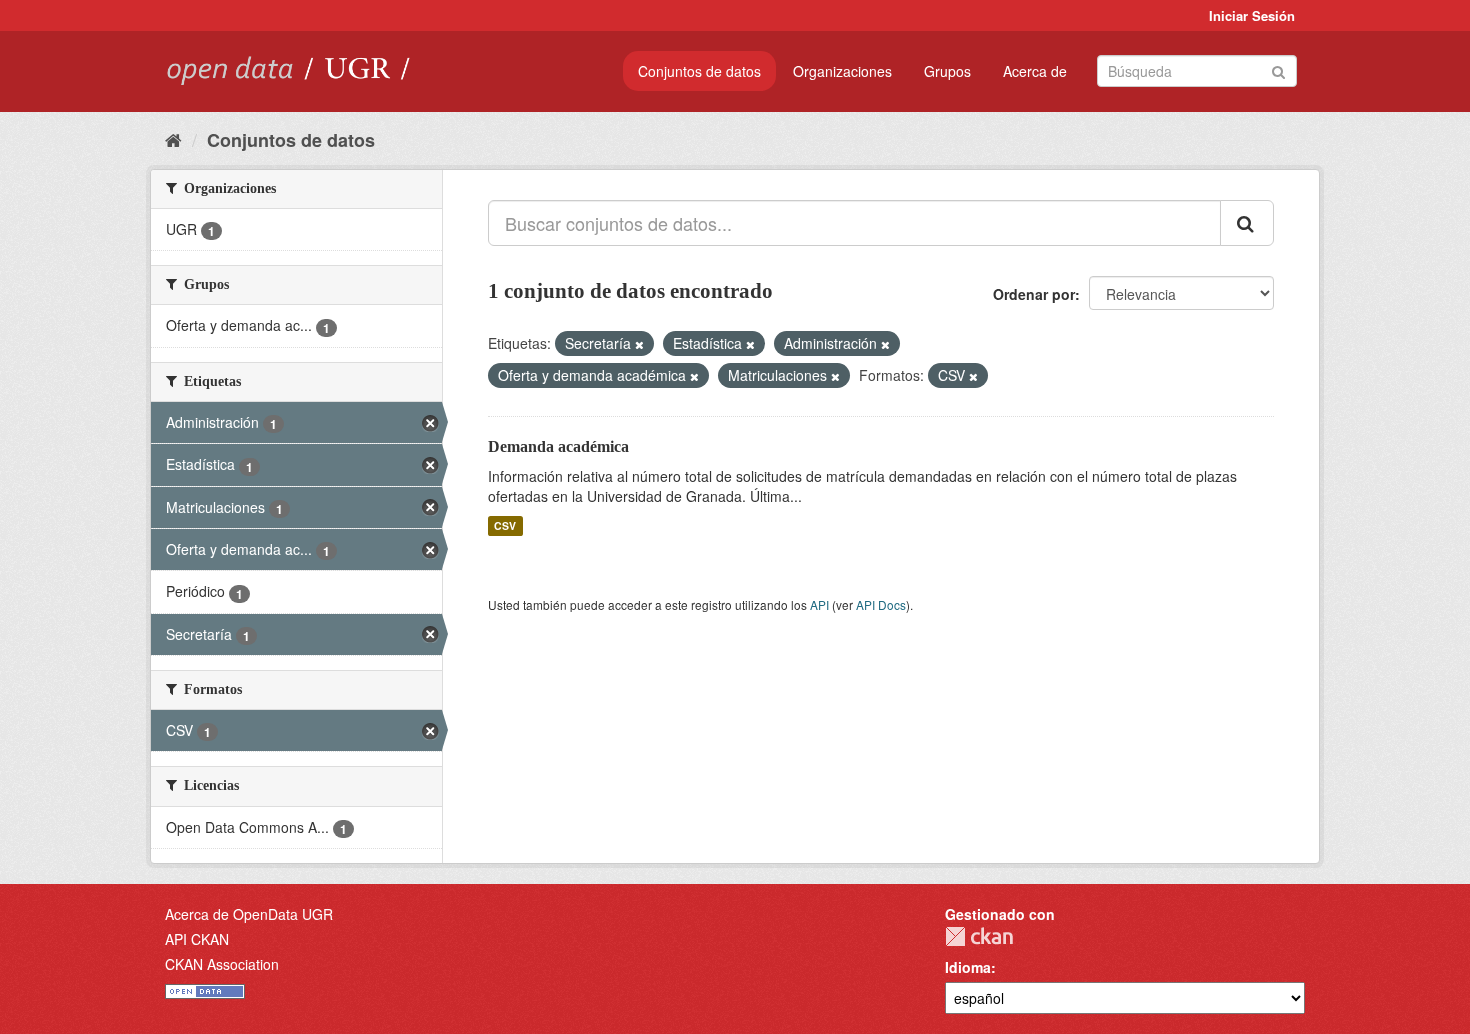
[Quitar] (639, 344)
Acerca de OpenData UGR (249, 914)
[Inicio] (173, 139)
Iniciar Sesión (1252, 15)
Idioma (968, 967)
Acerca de (1035, 71)
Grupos (947, 71)
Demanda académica (558, 446)
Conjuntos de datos (699, 71)
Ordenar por (1034, 294)
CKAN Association (222, 964)
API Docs (881, 604)
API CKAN (197, 939)
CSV (505, 525)
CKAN (979, 936)
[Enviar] (1278, 69)
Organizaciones (842, 71)
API (819, 604)
